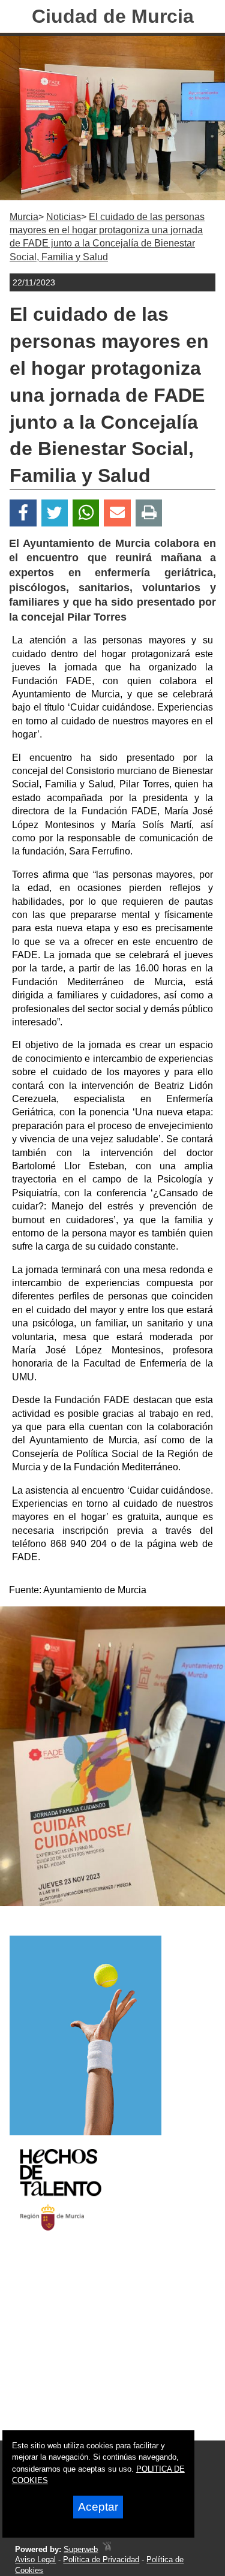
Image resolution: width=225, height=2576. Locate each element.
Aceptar (98, 2507)
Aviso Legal (35, 2560)
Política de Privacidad (101, 2560)
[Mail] (117, 513)
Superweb (81, 2549)
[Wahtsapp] (86, 513)
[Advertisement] (98, 2346)
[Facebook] (23, 513)
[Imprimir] (149, 513)
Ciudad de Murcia (113, 16)
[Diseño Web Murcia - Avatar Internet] (107, 2549)
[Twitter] (55, 513)
